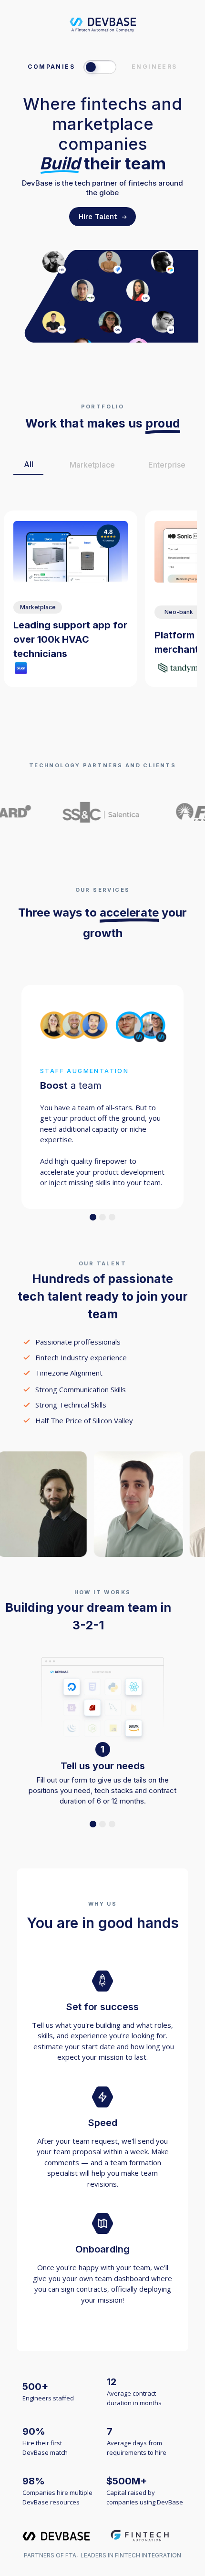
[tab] (28, 465)
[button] (93, 1217)
